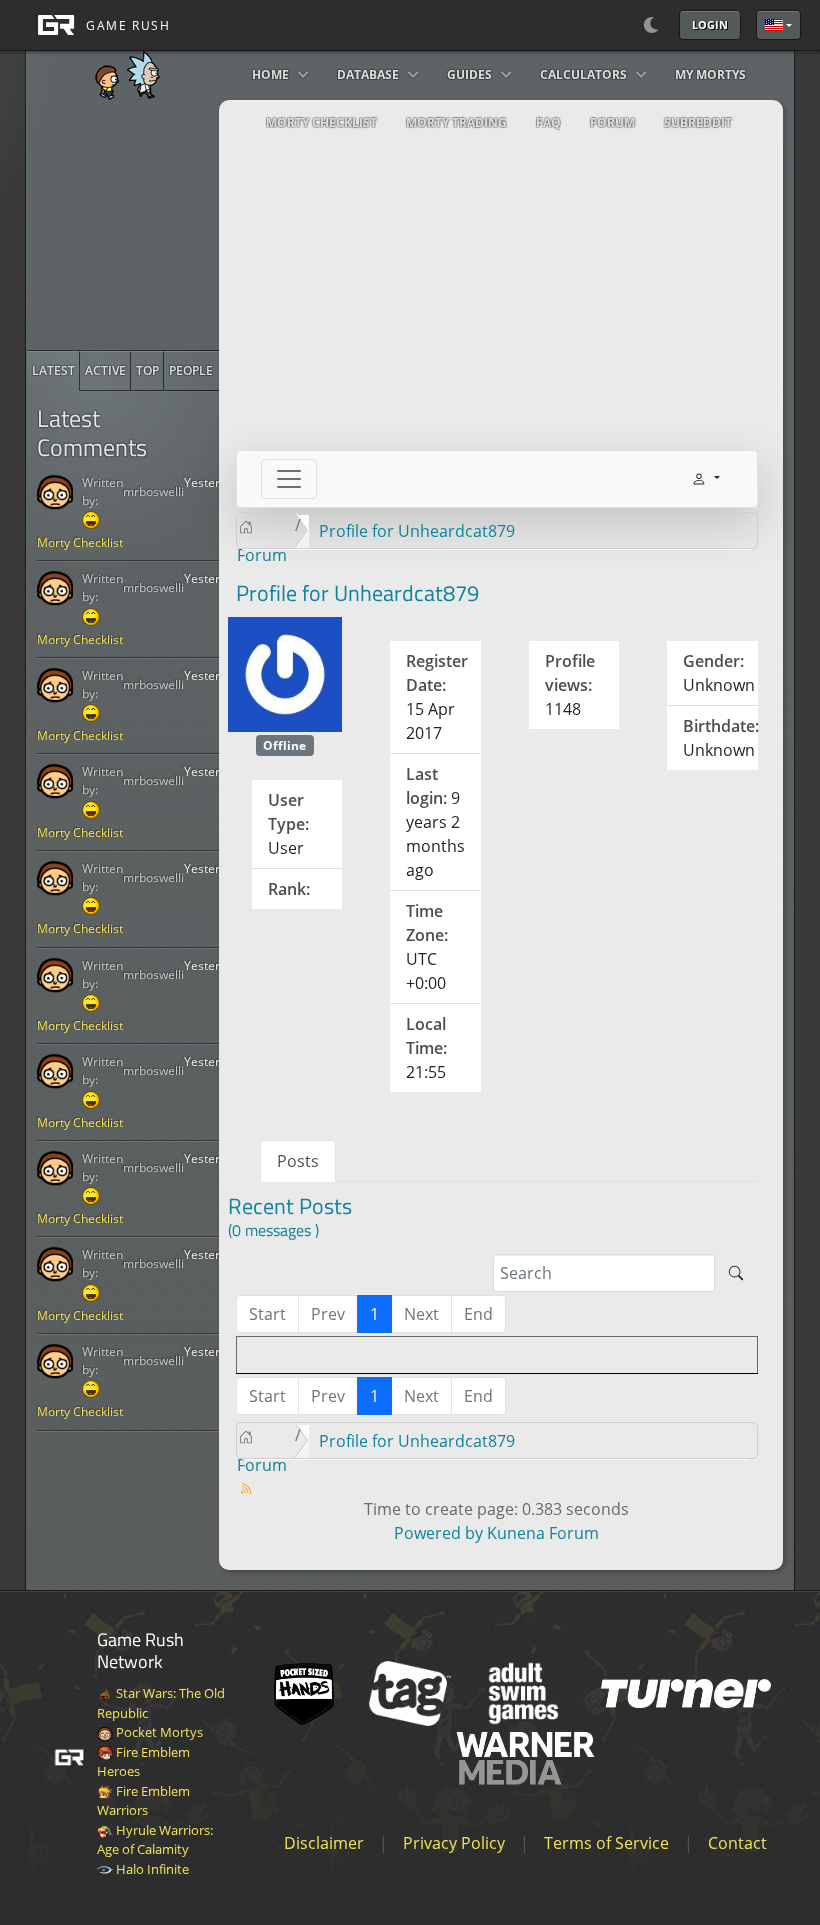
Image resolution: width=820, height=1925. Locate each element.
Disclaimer (324, 1843)
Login (710, 24)
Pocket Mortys (158, 1732)
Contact (737, 1843)
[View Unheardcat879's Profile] (285, 673)
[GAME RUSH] (98, 25)
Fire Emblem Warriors (143, 1801)
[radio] (53, 371)
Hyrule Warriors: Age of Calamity (155, 1840)
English (778, 25)
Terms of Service (606, 1843)
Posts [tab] (298, 1161)
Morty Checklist (80, 542)
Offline (284, 745)
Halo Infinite (151, 1869)
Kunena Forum (543, 1533)
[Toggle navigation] (289, 479)
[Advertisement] (177, 225)
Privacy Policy (454, 1843)
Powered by (438, 1533)
